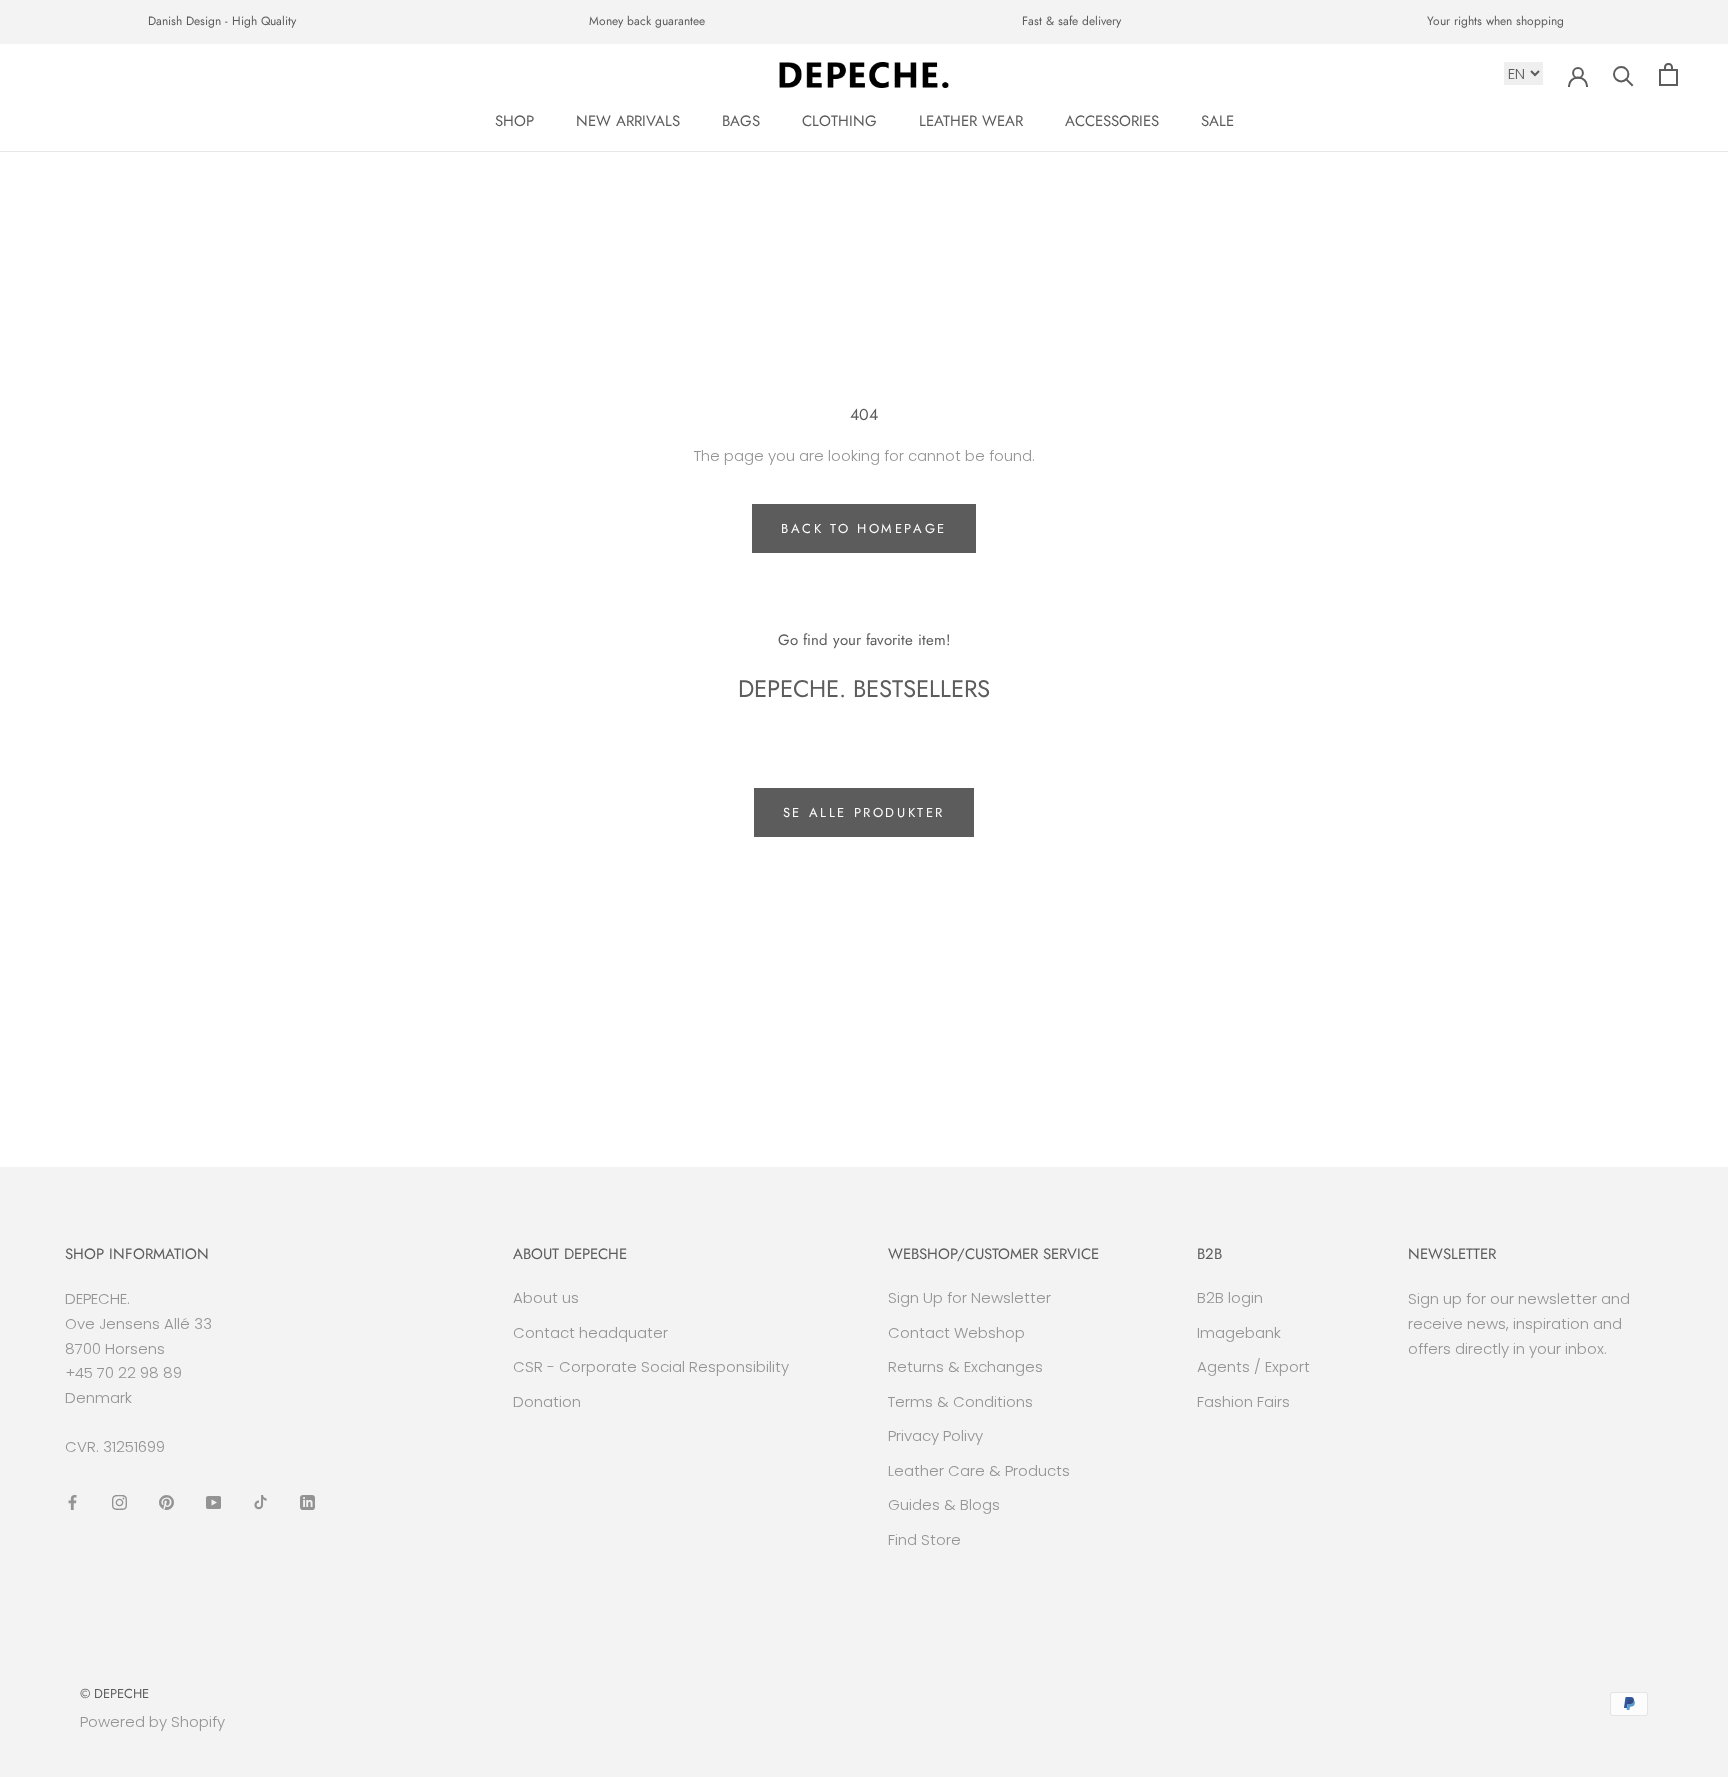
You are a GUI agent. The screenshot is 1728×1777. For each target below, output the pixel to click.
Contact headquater (590, 1332)
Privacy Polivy (935, 1435)
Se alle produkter (864, 812)
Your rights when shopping (1495, 21)
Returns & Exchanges (965, 1366)
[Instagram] (119, 1502)
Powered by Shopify (152, 1721)
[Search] (1623, 74)
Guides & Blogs (944, 1504)
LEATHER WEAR (971, 121)
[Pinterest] (166, 1502)
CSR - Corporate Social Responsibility (651, 1366)
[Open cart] (1668, 74)
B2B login (1230, 1297)
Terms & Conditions (960, 1401)
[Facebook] (72, 1502)
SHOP (514, 121)
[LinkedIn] (307, 1502)
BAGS (741, 121)
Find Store (924, 1539)
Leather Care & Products (979, 1470)
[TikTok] (260, 1502)
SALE (1217, 121)
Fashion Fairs (1243, 1401)
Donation (547, 1401)
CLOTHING (839, 121)
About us (546, 1297)
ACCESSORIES (1112, 121)
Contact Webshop (956, 1332)
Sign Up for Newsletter (969, 1297)
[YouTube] (213, 1502)
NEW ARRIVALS (628, 121)
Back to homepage (864, 528)
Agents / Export (1253, 1366)
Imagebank (1239, 1332)
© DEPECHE (114, 1693)
